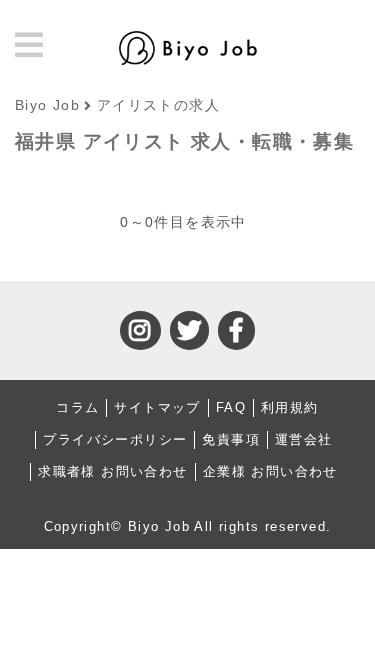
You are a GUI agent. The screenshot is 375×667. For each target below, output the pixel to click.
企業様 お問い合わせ (270, 471)
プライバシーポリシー (115, 439)
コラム (77, 407)
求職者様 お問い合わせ (112, 471)
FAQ (231, 407)
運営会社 (304, 439)
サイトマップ (157, 407)
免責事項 (231, 439)
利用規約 (290, 407)
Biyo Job (47, 105)
